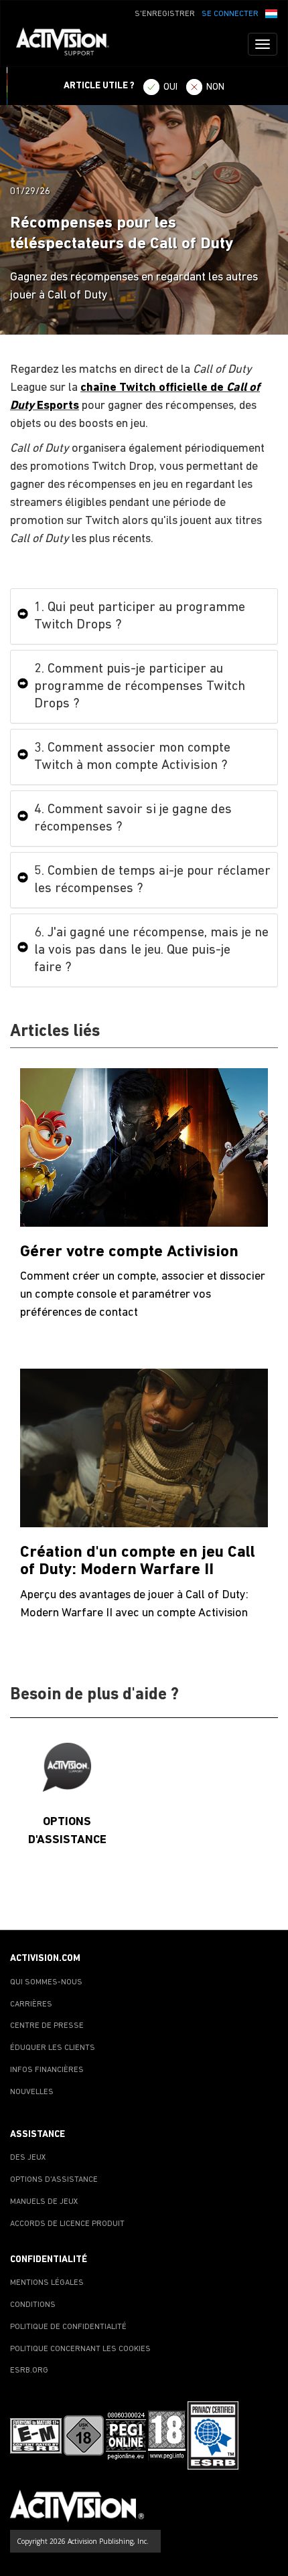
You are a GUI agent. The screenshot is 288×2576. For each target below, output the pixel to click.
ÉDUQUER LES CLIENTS (53, 2048)
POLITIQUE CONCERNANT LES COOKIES (80, 2349)
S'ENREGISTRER (165, 14)
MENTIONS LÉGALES (47, 2283)
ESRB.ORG (29, 2371)
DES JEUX (28, 2158)
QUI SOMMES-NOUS (46, 1982)
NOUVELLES (32, 2092)
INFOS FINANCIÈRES (47, 2070)
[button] (271, 13)
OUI (170, 87)
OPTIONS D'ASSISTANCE (54, 2180)
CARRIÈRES (31, 2004)
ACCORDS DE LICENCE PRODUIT (67, 2224)
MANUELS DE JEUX (44, 2202)
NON (215, 87)
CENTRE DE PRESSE (47, 2026)
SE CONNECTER (230, 14)
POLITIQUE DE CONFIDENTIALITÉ (68, 2327)
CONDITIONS (33, 2305)
